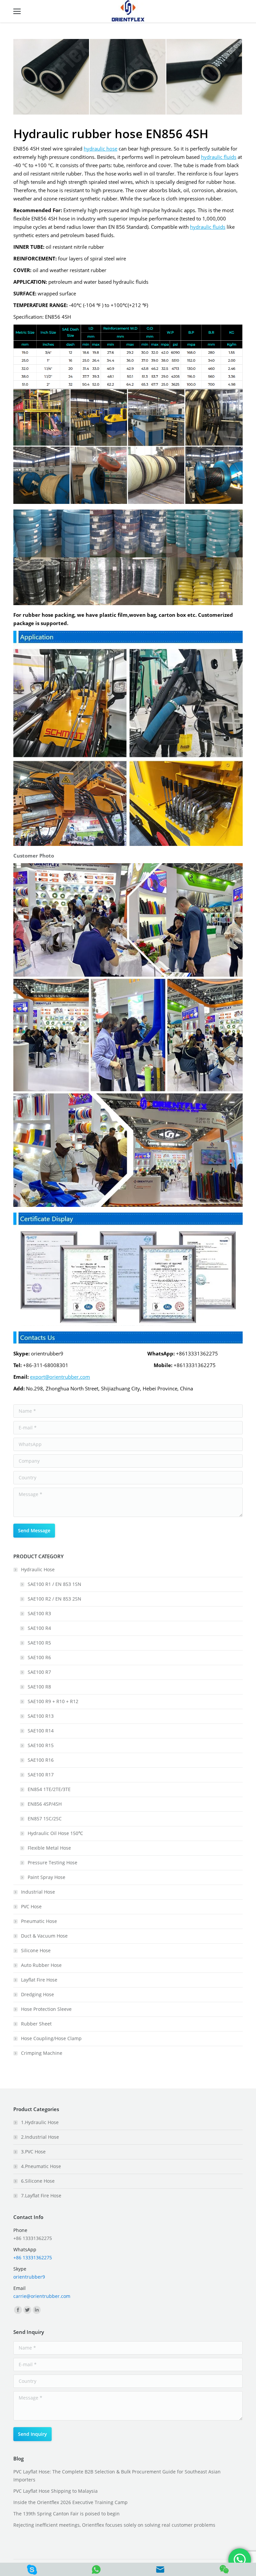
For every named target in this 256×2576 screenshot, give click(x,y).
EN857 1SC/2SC (45, 1819)
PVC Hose (31, 1906)
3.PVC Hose (33, 2152)
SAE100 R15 (41, 1745)
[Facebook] (18, 2310)
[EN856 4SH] (51, 77)
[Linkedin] (37, 2310)
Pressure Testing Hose (52, 1862)
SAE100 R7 (39, 1672)
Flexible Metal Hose (49, 1848)
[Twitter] (27, 2310)
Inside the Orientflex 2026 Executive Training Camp (70, 2502)
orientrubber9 (29, 2277)
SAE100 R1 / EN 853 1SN (54, 1584)
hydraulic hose (100, 149)
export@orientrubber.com (60, 1377)
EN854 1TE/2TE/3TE (49, 1789)
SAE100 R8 (39, 1687)
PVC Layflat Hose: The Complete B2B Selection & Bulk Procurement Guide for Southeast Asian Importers (117, 2476)
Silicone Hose (36, 1950)
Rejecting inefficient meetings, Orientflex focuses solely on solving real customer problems (114, 2525)
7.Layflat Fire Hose (41, 2196)
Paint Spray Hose (46, 1877)
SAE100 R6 (39, 1657)
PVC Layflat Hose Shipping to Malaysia (55, 2491)
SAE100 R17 (41, 1775)
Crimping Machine (42, 2053)
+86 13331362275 (33, 2257)
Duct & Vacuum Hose (44, 1936)
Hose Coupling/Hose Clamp (51, 2038)
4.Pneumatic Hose (41, 2166)
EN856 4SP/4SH (45, 1804)
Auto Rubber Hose (41, 1965)
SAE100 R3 (39, 1613)
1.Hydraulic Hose (40, 2122)
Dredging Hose (37, 1994)
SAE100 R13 (41, 1716)
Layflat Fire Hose (39, 1980)
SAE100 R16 (41, 1760)
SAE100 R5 (39, 1643)
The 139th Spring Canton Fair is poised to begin (66, 2514)
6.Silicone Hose (38, 2181)
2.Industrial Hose (40, 2137)
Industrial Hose (38, 1892)
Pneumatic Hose (39, 1921)
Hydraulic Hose (38, 1569)
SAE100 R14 (41, 1731)
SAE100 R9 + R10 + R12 (53, 1701)
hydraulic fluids (219, 157)
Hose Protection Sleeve (46, 2009)
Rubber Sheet (36, 2024)
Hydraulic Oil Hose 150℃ (55, 1833)
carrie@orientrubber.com (42, 2296)
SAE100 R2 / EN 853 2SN (54, 1599)
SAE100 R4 (39, 1628)
